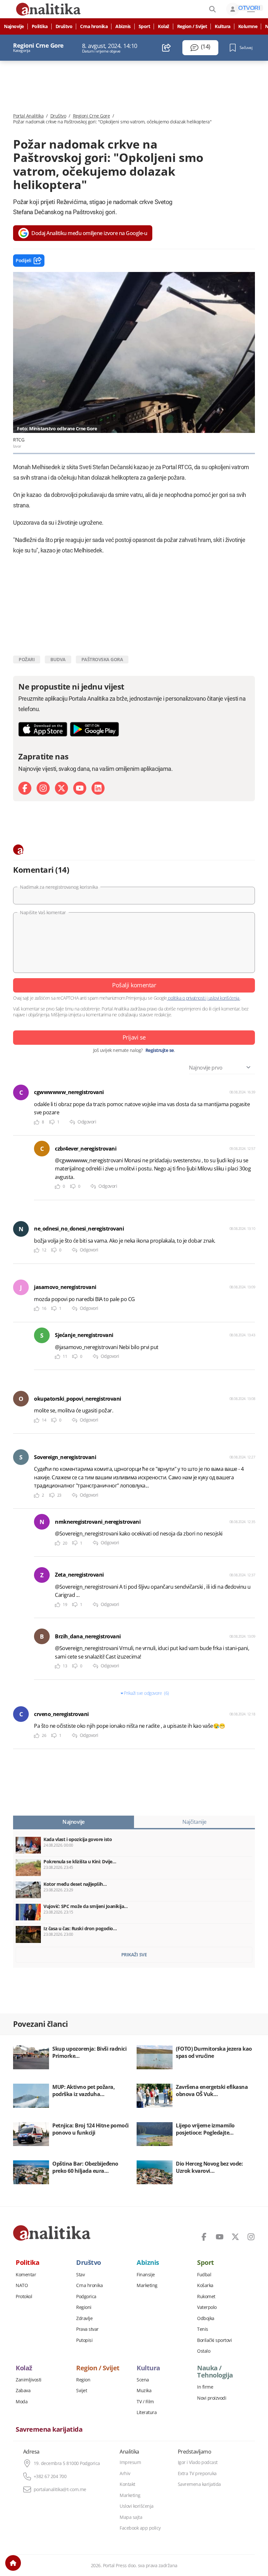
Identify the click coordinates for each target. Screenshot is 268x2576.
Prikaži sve (134, 1955)
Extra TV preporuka (197, 2473)
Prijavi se (134, 1037)
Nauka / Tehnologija (215, 2372)
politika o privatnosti (187, 998)
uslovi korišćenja (224, 998)
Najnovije (14, 26)
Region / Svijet (192, 26)
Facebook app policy (140, 2528)
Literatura (147, 2412)
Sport (144, 26)
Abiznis (123, 26)
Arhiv (125, 2473)
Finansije (146, 2275)
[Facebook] (25, 788)
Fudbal (204, 2275)
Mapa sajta (131, 2517)
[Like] (37, 1122)
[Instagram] (43, 788)
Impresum (130, 2462)
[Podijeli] (167, 48)
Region (83, 2380)
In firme (205, 2387)
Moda (22, 2402)
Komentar (26, 2275)
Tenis (203, 2329)
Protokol (24, 2297)
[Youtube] (80, 788)
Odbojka (206, 2318)
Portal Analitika (28, 116)
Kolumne (248, 26)
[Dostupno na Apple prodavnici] (43, 729)
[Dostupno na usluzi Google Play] (94, 729)
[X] (61, 788)
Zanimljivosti (29, 2380)
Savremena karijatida (49, 2429)
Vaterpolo (207, 2307)
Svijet (82, 2391)
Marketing (147, 2285)
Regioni (84, 2307)
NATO (22, 2285)
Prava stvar (87, 2329)
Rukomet (206, 2297)
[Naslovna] (13, 2563)
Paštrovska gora (102, 659)
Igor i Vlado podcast (198, 2462)
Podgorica (86, 2297)
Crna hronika (94, 26)
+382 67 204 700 (50, 2476)
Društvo (64, 26)
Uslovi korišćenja (137, 2506)
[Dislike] (52, 1122)
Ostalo (204, 2351)
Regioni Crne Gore (92, 116)
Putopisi (84, 2340)
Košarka (205, 2285)
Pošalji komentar (134, 985)
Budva (58, 659)
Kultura (223, 26)
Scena (143, 2380)
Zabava (23, 2391)
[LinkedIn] (98, 788)
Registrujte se (160, 1050)
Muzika (144, 2391)
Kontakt (127, 2484)
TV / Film (145, 2402)
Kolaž (164, 26)
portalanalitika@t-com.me (60, 2489)
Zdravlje (84, 2318)
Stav (80, 2275)
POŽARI (27, 659)
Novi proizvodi (212, 2398)
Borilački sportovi (214, 2340)
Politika (40, 26)
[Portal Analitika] (52, 2233)
